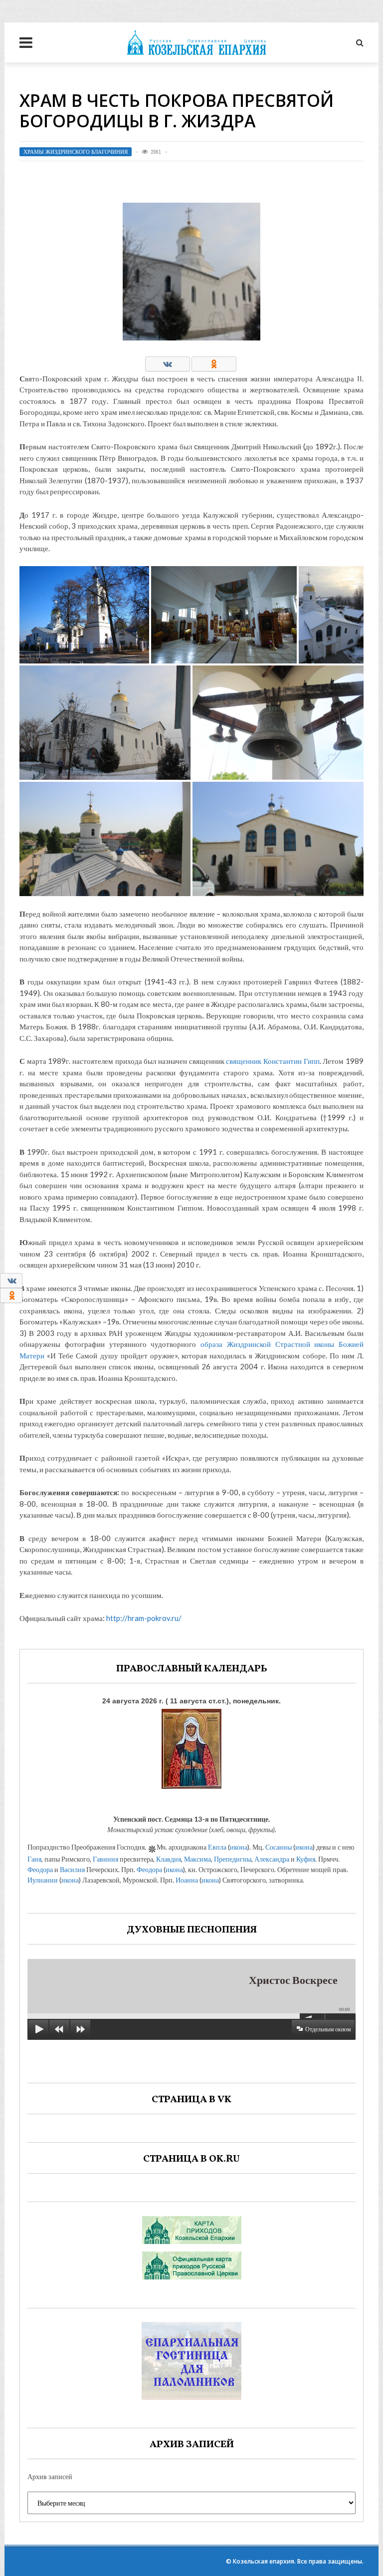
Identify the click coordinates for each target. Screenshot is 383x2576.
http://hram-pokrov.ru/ (144, 1618)
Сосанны (279, 1847)
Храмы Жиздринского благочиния (76, 152)
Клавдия (169, 1859)
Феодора (40, 1869)
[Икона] (191, 1747)
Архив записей (50, 2476)
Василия (72, 1869)
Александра (272, 1859)
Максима (197, 1859)
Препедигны (233, 1859)
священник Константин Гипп (273, 1061)
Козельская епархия (264, 2561)
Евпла (217, 1847)
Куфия (306, 1859)
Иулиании (43, 1880)
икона (239, 1847)
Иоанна (187, 1880)
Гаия (34, 1859)
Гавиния (105, 1859)
